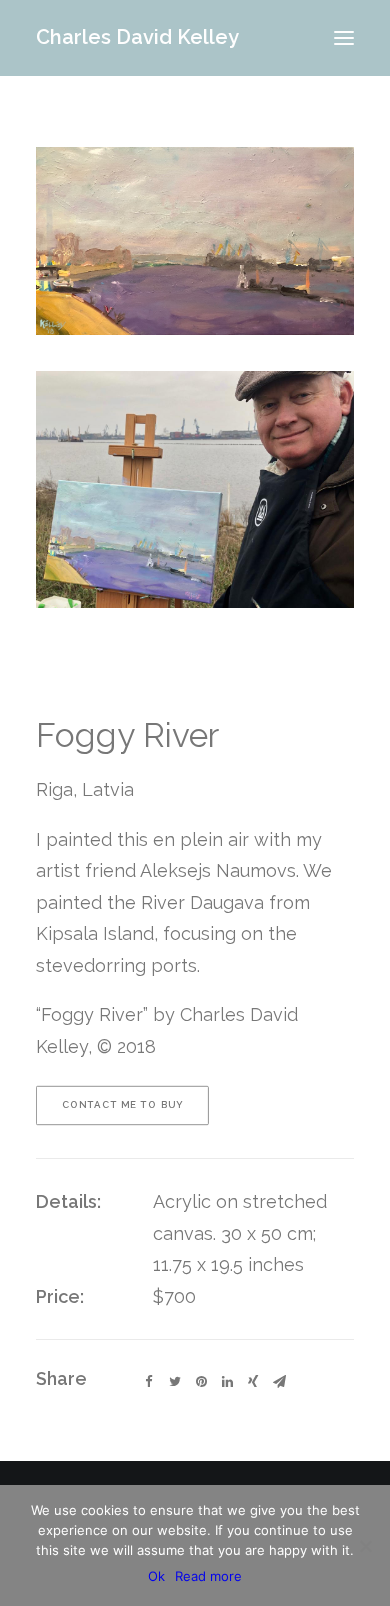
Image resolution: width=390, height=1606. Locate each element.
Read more (208, 1576)
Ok (156, 1576)
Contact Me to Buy (123, 1105)
